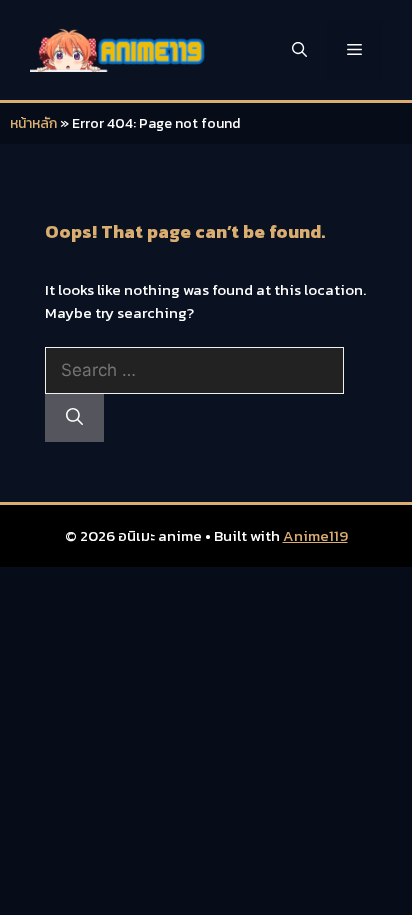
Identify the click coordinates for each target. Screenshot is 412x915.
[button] (299, 50)
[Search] (74, 418)
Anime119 (315, 535)
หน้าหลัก (33, 123)
